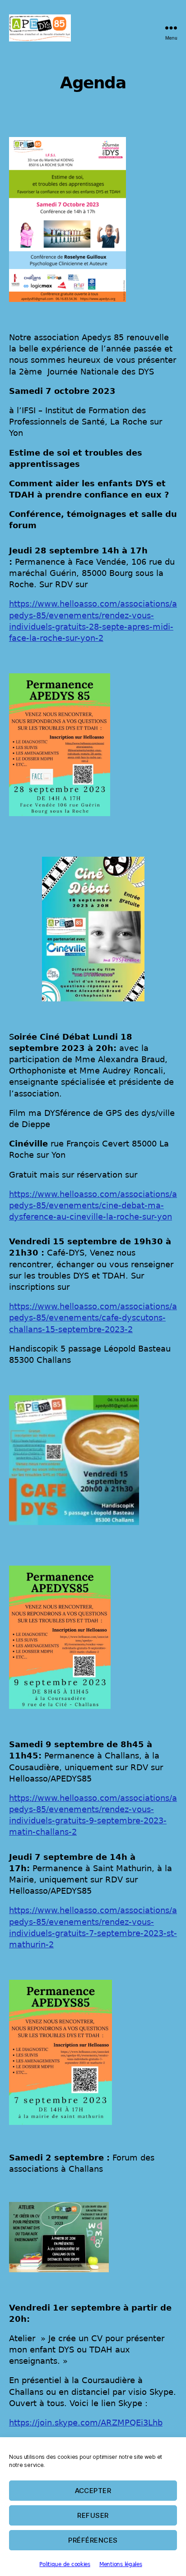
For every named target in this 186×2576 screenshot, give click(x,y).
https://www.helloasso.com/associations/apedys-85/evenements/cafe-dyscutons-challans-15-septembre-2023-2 (93, 1318)
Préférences (93, 2540)
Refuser (93, 2515)
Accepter (93, 2491)
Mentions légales (121, 2564)
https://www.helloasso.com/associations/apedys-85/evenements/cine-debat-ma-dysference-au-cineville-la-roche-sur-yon (93, 1205)
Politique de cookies (65, 2564)
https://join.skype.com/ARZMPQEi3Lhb (86, 2423)
